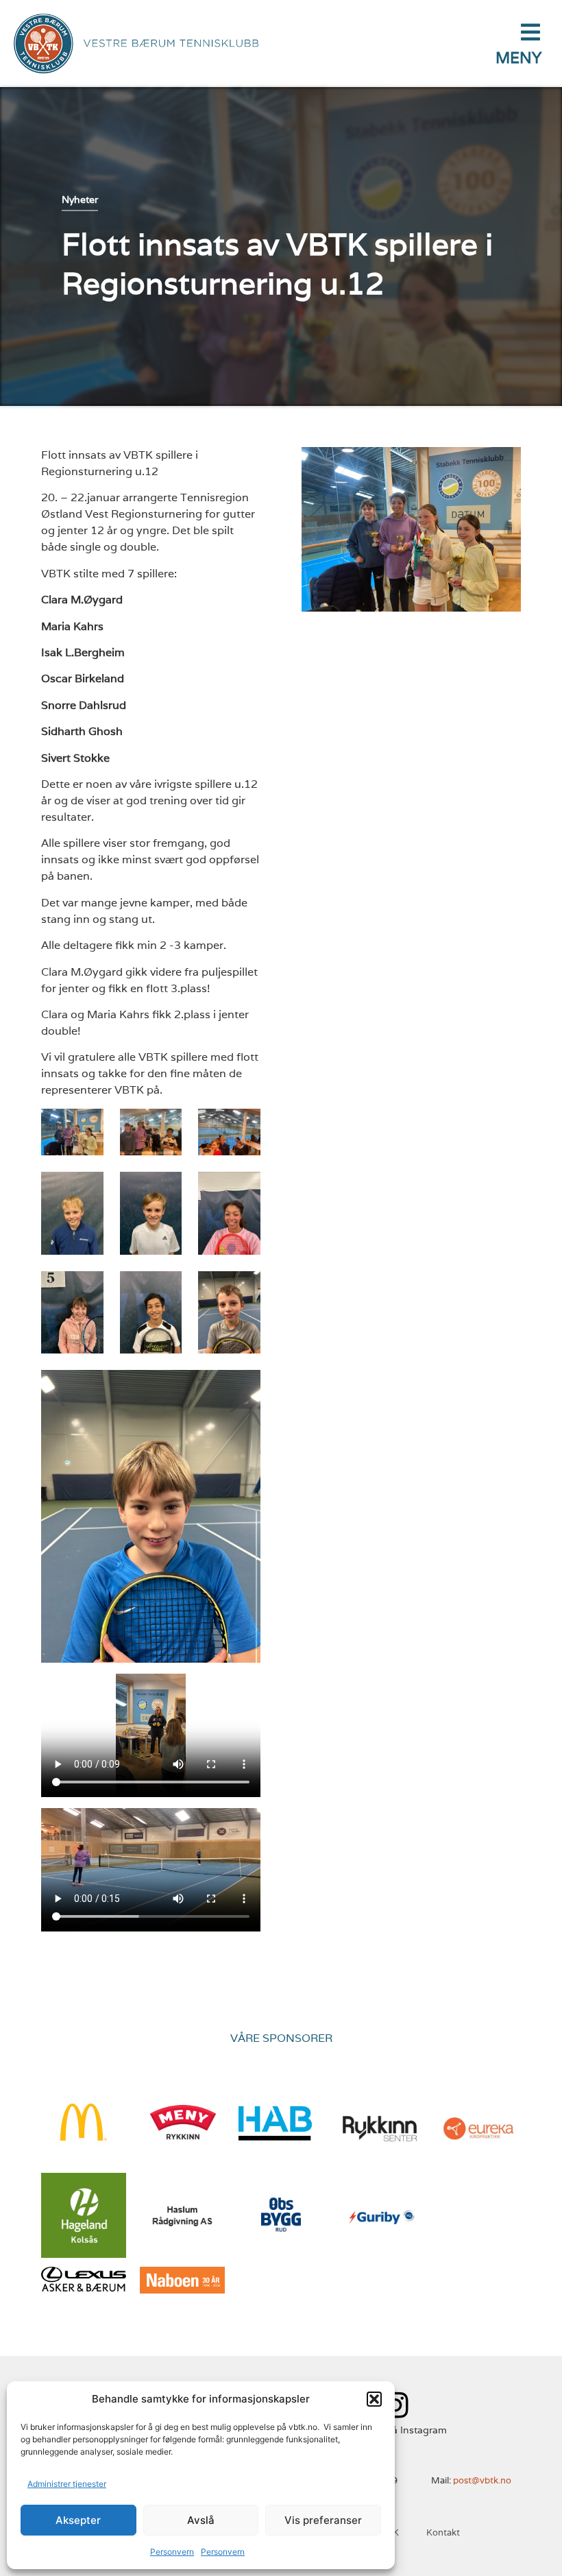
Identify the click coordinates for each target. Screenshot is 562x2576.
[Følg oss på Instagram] (395, 2405)
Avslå (201, 2520)
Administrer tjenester (67, 2484)
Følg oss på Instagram (395, 2430)
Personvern (172, 2552)
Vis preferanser (323, 2520)
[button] (374, 2399)
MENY (518, 58)
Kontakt (443, 2532)
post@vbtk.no (482, 2480)
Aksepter (78, 2520)
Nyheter (80, 199)
